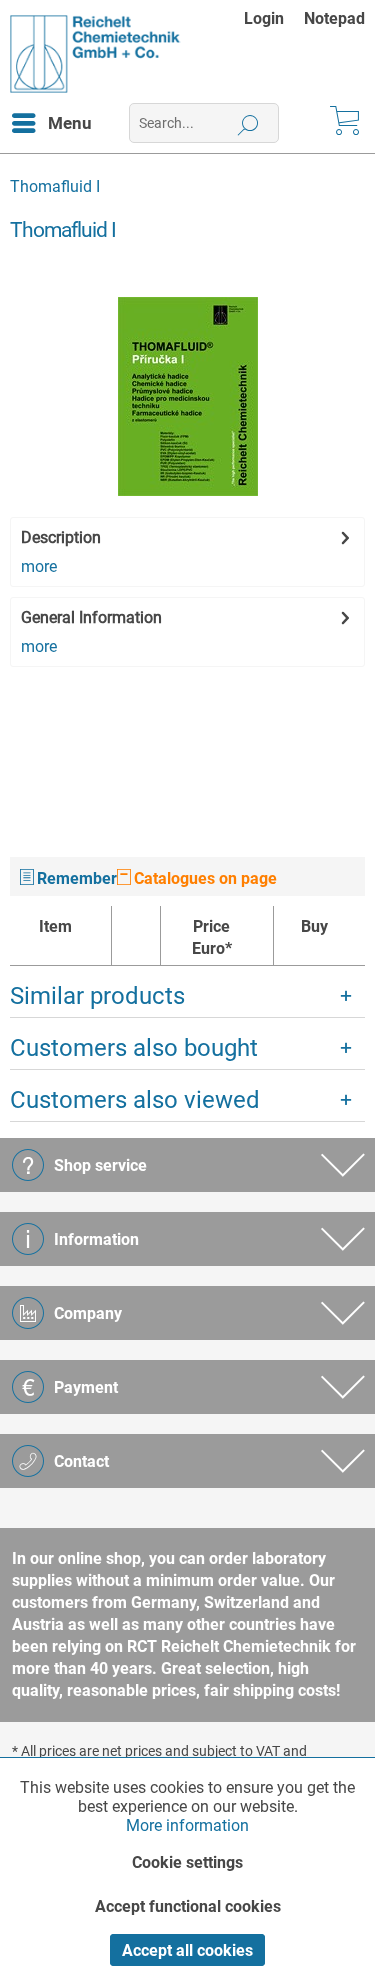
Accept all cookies (187, 1950)
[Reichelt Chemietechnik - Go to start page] (95, 54)
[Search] (248, 123)
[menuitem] (274, 18)
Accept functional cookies (188, 1906)
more (39, 566)
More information (187, 1825)
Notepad (334, 18)
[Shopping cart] (343, 123)
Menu (70, 123)
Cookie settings (187, 1862)
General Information (91, 617)
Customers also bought (134, 1048)
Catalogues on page (203, 878)
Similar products (97, 996)
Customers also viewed (135, 1100)
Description (61, 537)
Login (264, 18)
